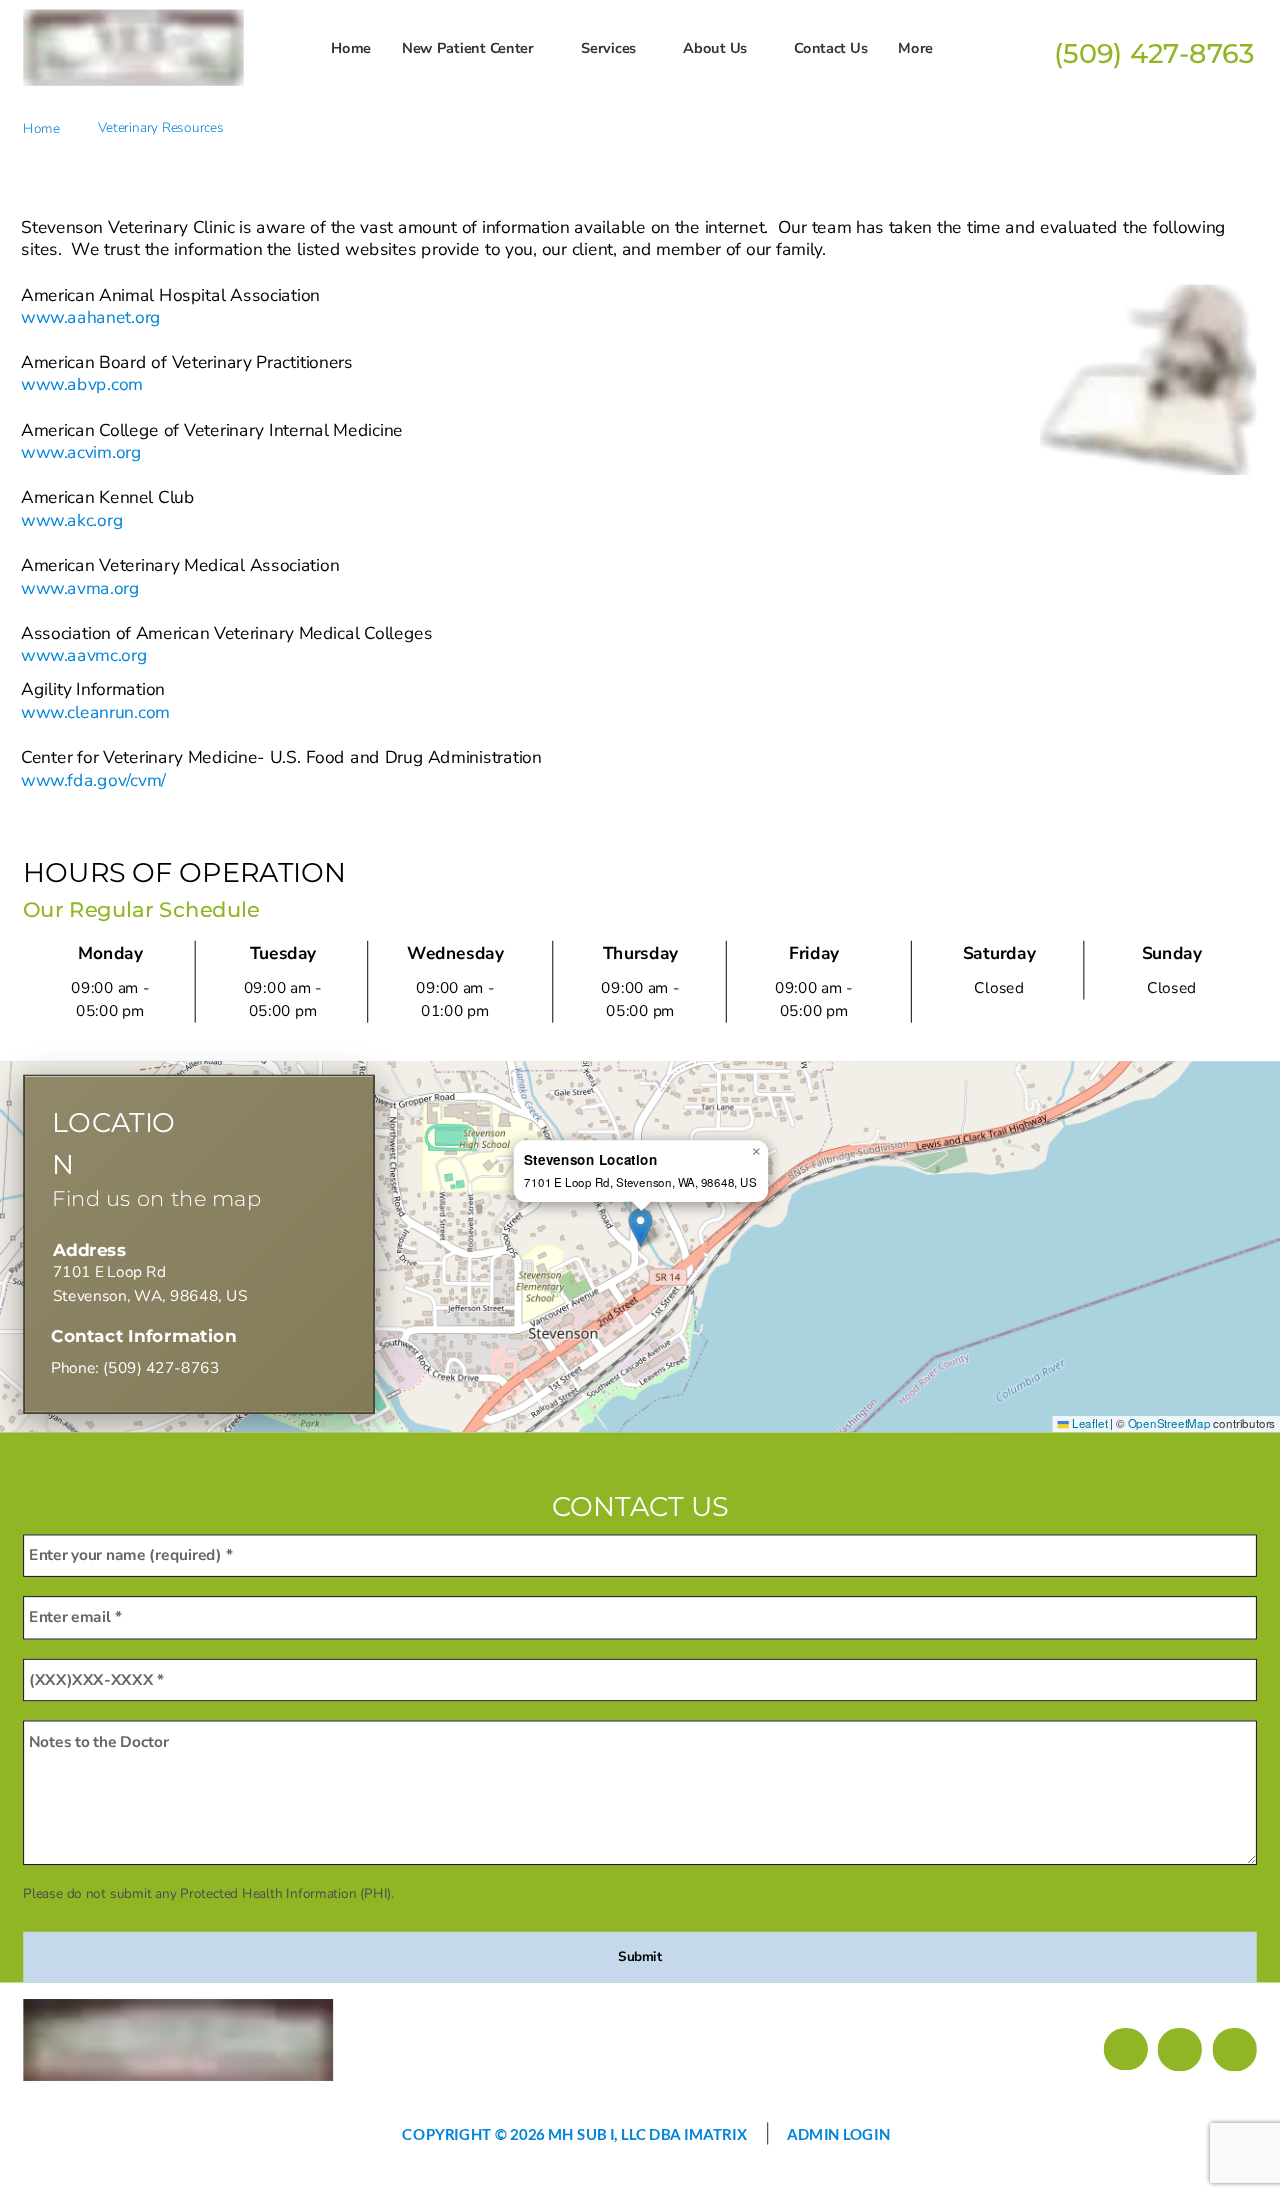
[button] (640, 1228)
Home (351, 47)
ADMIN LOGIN (838, 2133)
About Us (715, 47)
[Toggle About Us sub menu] (756, 47)
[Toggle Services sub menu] (645, 47)
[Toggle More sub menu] (942, 47)
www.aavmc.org (84, 655)
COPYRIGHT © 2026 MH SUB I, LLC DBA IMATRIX (574, 2133)
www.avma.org (80, 587)
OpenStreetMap (1169, 1423)
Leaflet (1088, 1423)
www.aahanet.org (91, 317)
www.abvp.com (81, 384)
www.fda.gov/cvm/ (93, 779)
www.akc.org (72, 520)
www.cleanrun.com (95, 711)
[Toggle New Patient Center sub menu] (543, 47)
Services (608, 47)
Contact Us (830, 47)
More (915, 47)
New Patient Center (468, 47)
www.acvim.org (81, 452)
